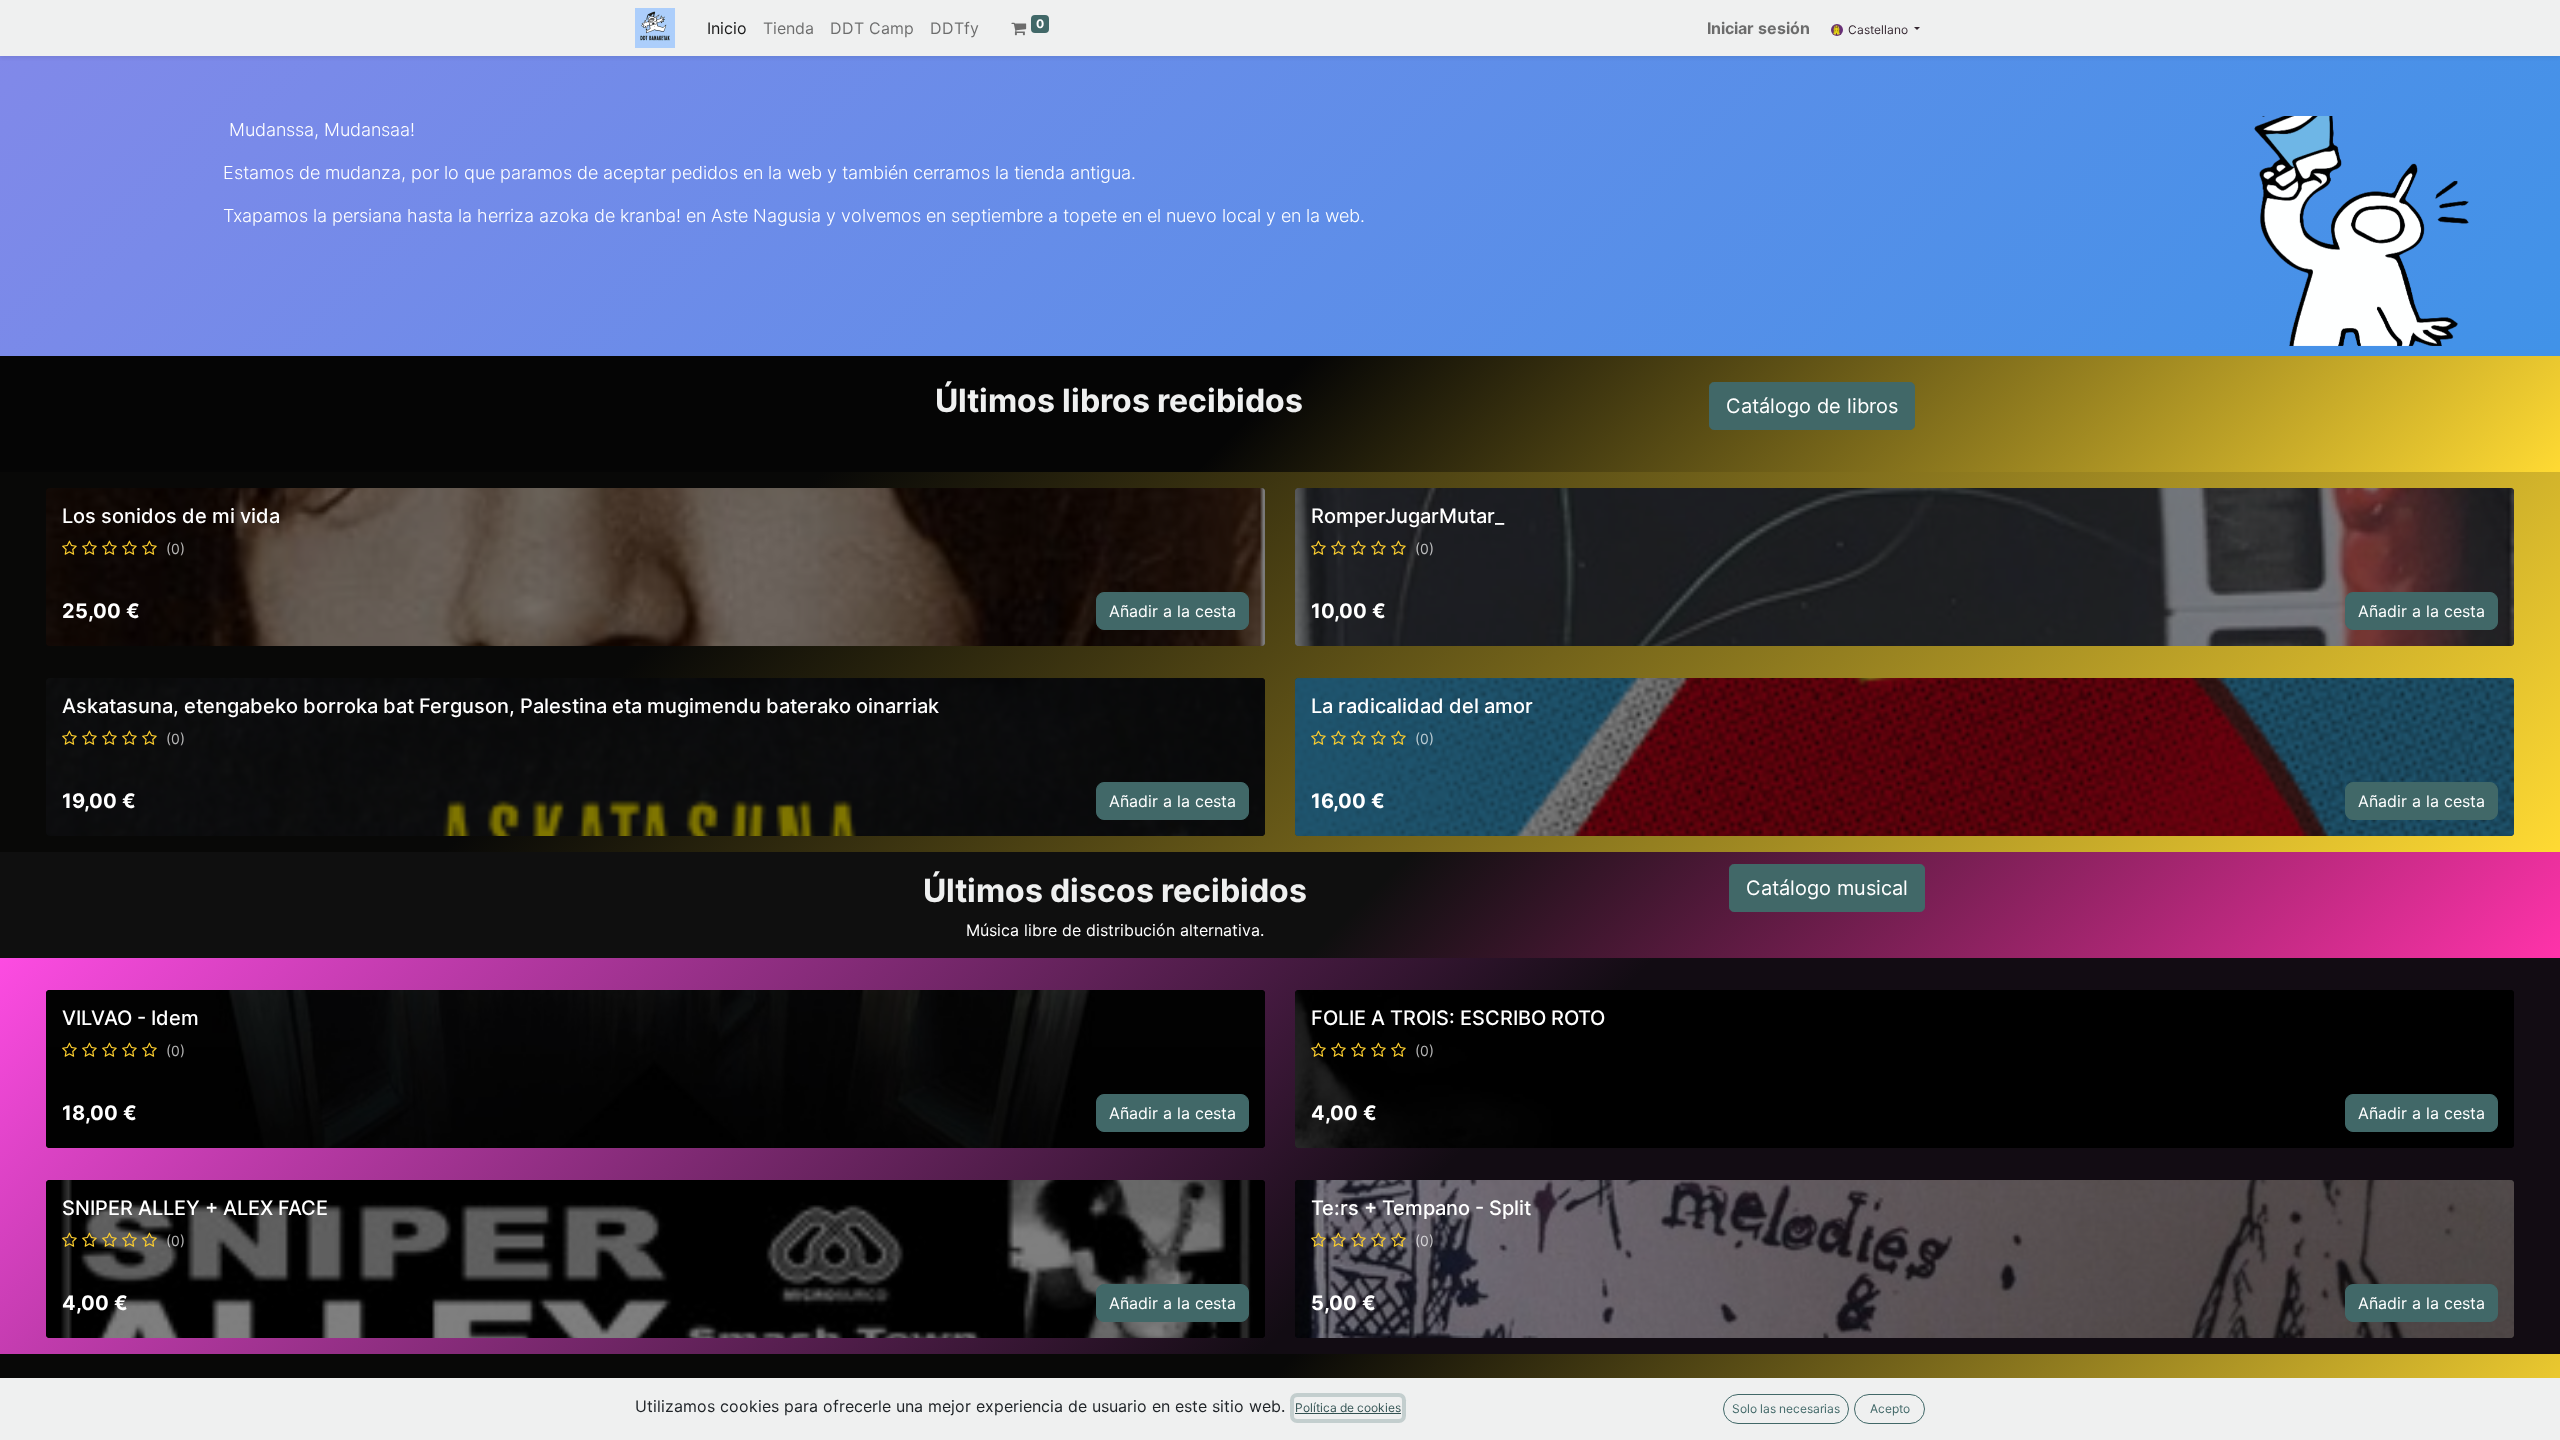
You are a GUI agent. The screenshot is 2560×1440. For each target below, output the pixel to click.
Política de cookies (1348, 1407)
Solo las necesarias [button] (1786, 1408)
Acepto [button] (1890, 1408)
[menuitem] (727, 28)
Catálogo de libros (1812, 406)
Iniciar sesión (1758, 28)
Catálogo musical (1827, 888)
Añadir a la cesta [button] (1172, 611)
